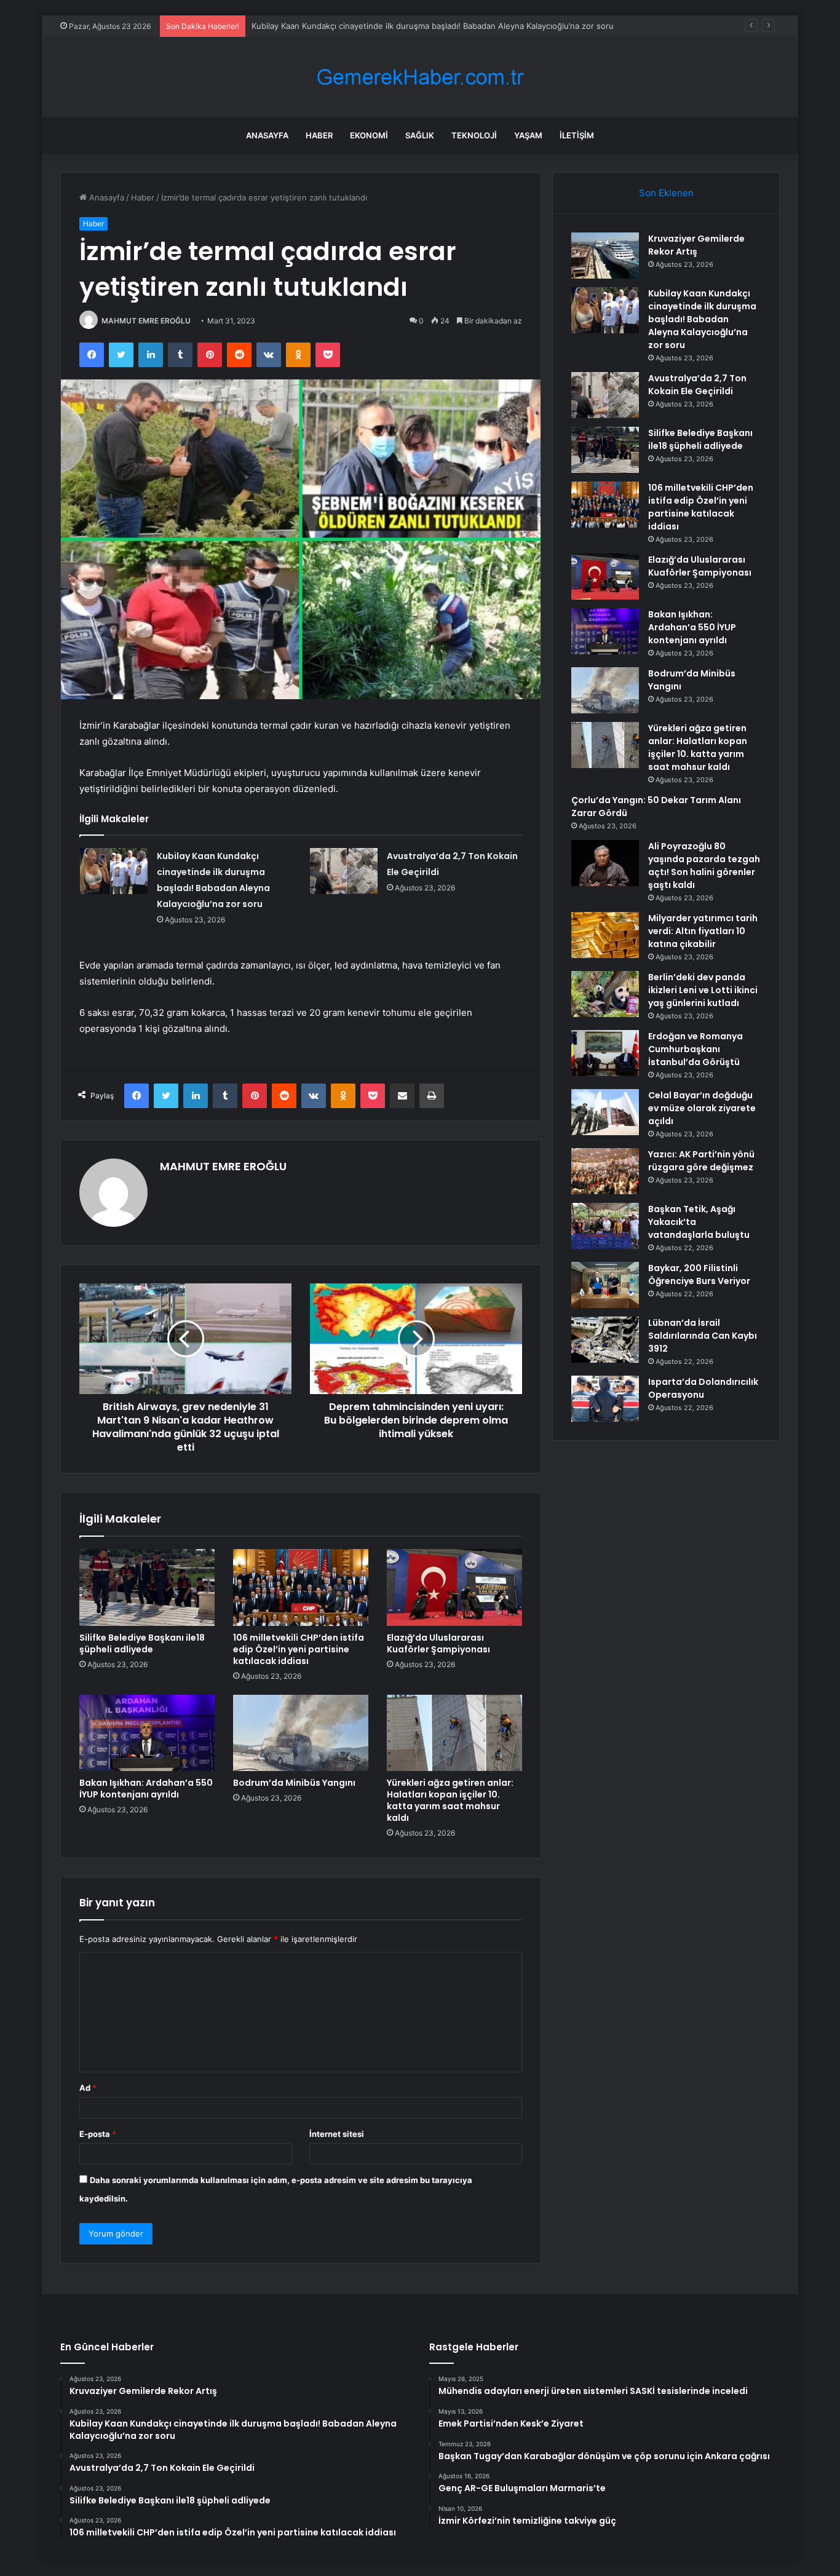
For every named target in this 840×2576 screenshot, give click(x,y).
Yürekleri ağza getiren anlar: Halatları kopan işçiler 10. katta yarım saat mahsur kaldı (450, 1800)
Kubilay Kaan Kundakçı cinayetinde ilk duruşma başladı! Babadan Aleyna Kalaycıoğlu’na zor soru (702, 319)
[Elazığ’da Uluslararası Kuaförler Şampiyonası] (454, 1587)
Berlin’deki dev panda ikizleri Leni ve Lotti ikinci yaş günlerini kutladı (703, 990)
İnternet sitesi (337, 2134)
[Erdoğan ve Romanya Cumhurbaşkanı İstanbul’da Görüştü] (605, 1053)
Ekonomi (369, 135)
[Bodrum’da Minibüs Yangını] (301, 1733)
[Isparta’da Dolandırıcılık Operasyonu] (605, 1399)
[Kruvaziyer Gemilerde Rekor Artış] (605, 256)
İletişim (577, 135)
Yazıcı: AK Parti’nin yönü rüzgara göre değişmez (701, 1161)
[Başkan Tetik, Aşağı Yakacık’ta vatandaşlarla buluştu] (605, 1226)
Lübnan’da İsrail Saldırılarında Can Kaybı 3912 (703, 1336)
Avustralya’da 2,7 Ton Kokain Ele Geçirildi (329, 26)
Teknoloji (474, 135)
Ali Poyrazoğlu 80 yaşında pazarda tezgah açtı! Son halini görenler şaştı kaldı (704, 866)
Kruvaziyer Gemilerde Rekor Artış (696, 245)
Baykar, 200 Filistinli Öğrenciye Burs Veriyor (699, 1274)
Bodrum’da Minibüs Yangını (294, 1783)
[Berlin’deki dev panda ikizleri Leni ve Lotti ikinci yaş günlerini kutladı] (605, 994)
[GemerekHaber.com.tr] (420, 77)
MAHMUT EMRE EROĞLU (146, 321)
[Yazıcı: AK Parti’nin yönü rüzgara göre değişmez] (605, 1171)
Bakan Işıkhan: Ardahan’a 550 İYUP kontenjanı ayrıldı (146, 1789)
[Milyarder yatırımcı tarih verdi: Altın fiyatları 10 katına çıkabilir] (605, 935)
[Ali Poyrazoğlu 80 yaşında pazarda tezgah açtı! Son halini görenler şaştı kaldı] (605, 863)
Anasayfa (267, 135)
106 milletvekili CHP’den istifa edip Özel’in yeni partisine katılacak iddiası (299, 1649)
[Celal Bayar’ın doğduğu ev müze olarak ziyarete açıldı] (605, 1112)
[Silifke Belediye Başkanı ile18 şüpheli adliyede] (147, 1587)
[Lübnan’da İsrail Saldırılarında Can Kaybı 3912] (605, 1340)
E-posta (98, 2134)
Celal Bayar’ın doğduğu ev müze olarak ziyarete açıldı (702, 1108)
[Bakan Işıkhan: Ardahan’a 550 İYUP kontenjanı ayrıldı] (147, 1733)
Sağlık (420, 135)
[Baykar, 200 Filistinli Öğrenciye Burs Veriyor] (605, 1285)
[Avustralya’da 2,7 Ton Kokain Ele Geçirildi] (344, 871)
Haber (319, 135)
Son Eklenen (666, 193)
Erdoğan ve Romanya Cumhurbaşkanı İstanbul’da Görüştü (695, 1049)
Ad (88, 2088)
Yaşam (528, 135)
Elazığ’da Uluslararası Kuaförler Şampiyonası (438, 1643)
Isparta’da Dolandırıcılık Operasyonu (703, 1388)
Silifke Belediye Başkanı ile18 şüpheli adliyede (142, 1643)
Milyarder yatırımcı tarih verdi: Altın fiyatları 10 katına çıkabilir (703, 931)
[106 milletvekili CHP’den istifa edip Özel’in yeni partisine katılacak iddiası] (301, 1587)
